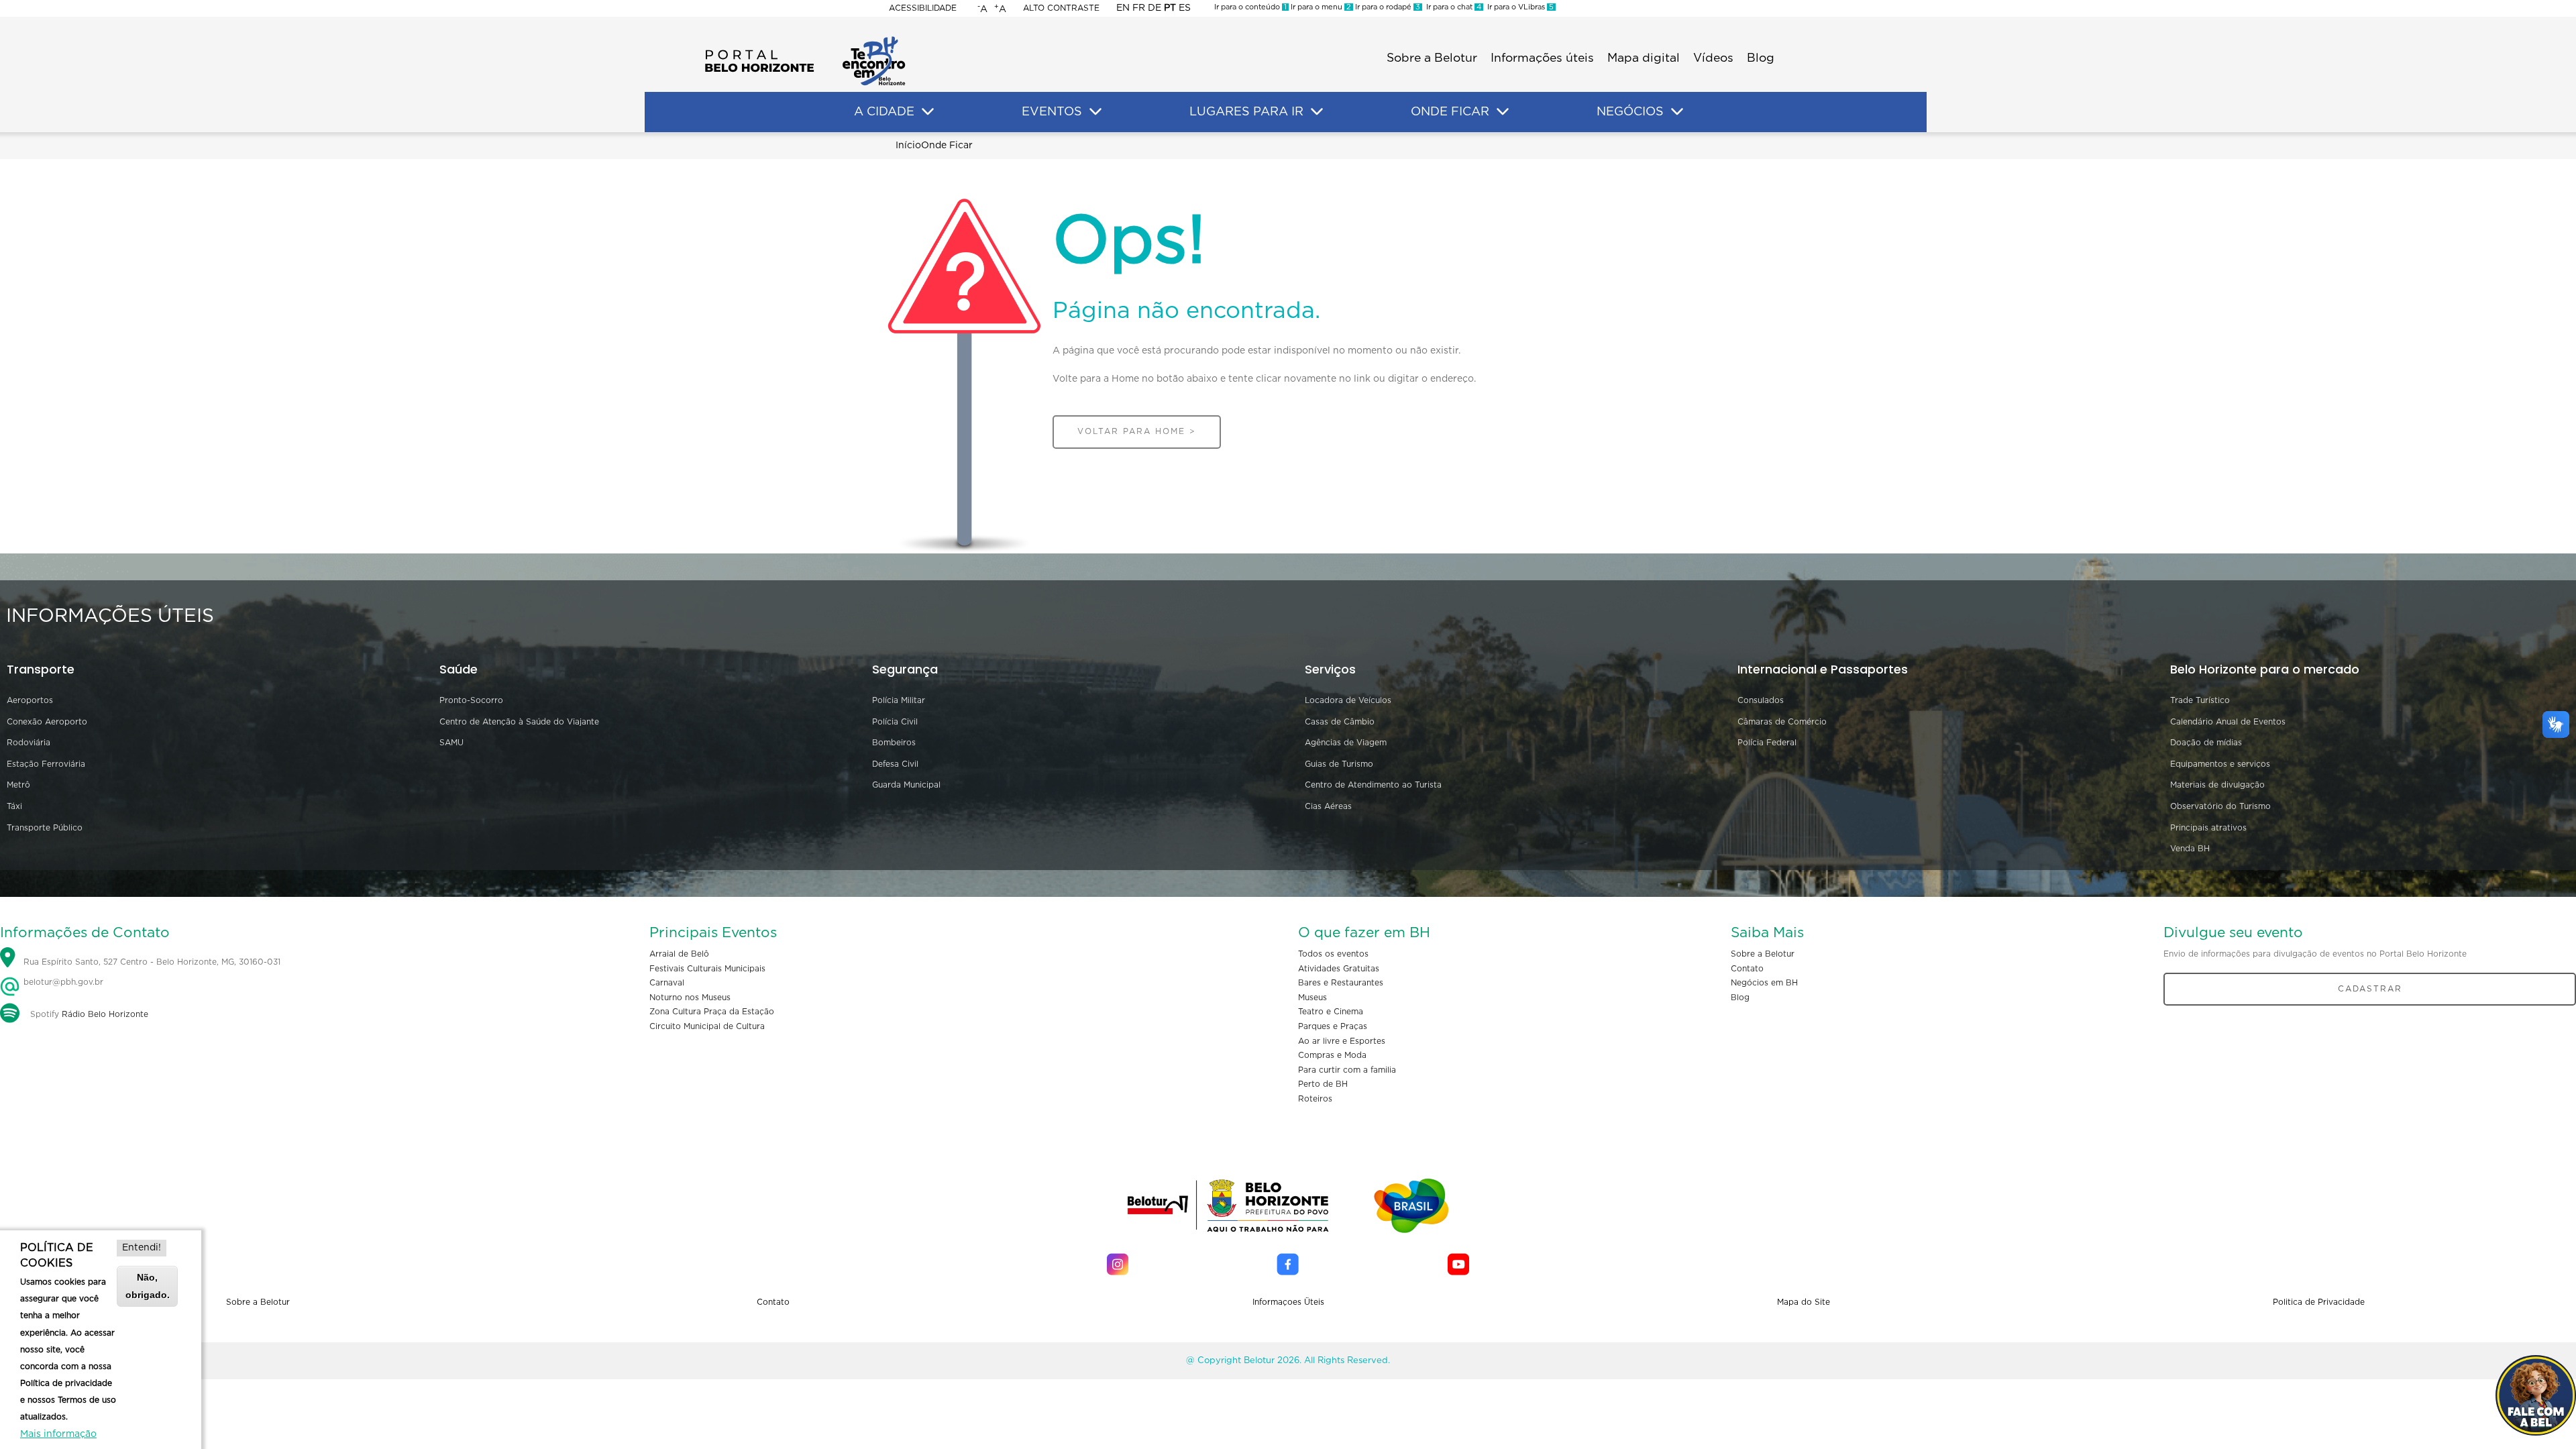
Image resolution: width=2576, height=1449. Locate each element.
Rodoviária (29, 743)
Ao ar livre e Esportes (1342, 1041)
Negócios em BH (1764, 983)
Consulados (1761, 700)
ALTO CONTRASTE (1061, 8)
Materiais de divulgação (2217, 785)
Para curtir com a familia (1347, 1070)
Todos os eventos (1333, 954)
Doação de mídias (2206, 743)
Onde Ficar (947, 146)
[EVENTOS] (1095, 112)
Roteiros (1315, 1099)
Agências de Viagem (1346, 743)
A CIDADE (884, 112)
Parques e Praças (1333, 1026)
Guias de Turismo (1339, 764)
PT (1170, 8)
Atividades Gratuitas (1339, 969)
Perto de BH (1323, 1084)
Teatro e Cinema (1331, 1012)
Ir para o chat (1452, 7)
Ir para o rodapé (1387, 7)
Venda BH (2190, 849)
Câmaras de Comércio (1782, 722)
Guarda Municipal (906, 785)
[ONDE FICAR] (1503, 112)
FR (1139, 8)
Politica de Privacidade (2319, 1302)
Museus (1312, 998)
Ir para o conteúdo (1250, 7)
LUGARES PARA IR (1246, 112)
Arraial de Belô (679, 954)
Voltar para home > (1137, 431)
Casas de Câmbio (1340, 722)
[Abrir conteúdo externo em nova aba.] (1118, 1264)
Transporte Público (45, 828)
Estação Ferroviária (46, 764)
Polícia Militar (899, 700)
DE (1155, 8)
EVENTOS (1052, 112)
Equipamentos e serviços (2220, 764)
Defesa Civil (895, 764)
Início (908, 146)
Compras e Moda (1332, 1055)
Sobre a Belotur (1432, 58)
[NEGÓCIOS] (1677, 112)
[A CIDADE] (928, 112)
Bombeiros (894, 743)
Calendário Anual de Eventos (2228, 722)
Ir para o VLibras (1518, 7)
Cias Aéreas (1328, 806)
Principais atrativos (2208, 828)
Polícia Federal (1767, 743)
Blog (1761, 58)
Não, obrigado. (148, 1286)
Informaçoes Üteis (1288, 1302)
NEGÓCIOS (1630, 112)
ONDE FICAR (1450, 112)
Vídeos (1713, 58)
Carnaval (667, 983)
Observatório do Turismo (2220, 806)
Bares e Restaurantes (1341, 983)
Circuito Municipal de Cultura (707, 1026)
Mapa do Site (1804, 1302)
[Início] (805, 40)
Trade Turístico (2200, 700)
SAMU (451, 743)
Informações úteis (1542, 58)
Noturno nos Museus (690, 998)
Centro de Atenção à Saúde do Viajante (519, 722)
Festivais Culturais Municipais (707, 969)
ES (1185, 8)
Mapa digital (1644, 58)
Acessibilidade (923, 8)
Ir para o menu (1320, 7)
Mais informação (58, 1434)
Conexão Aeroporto (47, 722)
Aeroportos (30, 700)
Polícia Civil (895, 722)
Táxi (14, 806)
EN (1123, 8)
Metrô (18, 785)
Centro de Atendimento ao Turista (1373, 785)
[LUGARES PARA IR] (1317, 112)
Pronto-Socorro (471, 700)
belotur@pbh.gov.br (62, 982)
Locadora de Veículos (1348, 700)
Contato (1747, 969)
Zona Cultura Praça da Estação (712, 1012)
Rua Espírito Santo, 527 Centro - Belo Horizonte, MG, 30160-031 (152, 962)
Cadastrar (2370, 989)
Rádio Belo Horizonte (105, 1014)
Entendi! (142, 1248)
